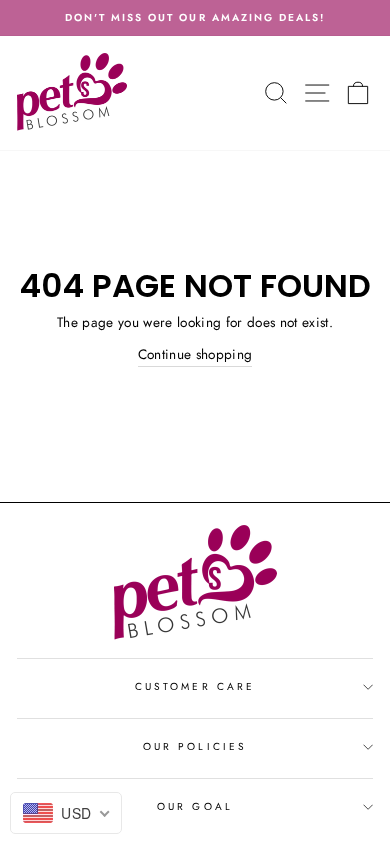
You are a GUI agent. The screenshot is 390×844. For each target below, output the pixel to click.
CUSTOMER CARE (195, 686)
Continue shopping (195, 354)
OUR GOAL (194, 806)
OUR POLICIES (195, 746)
